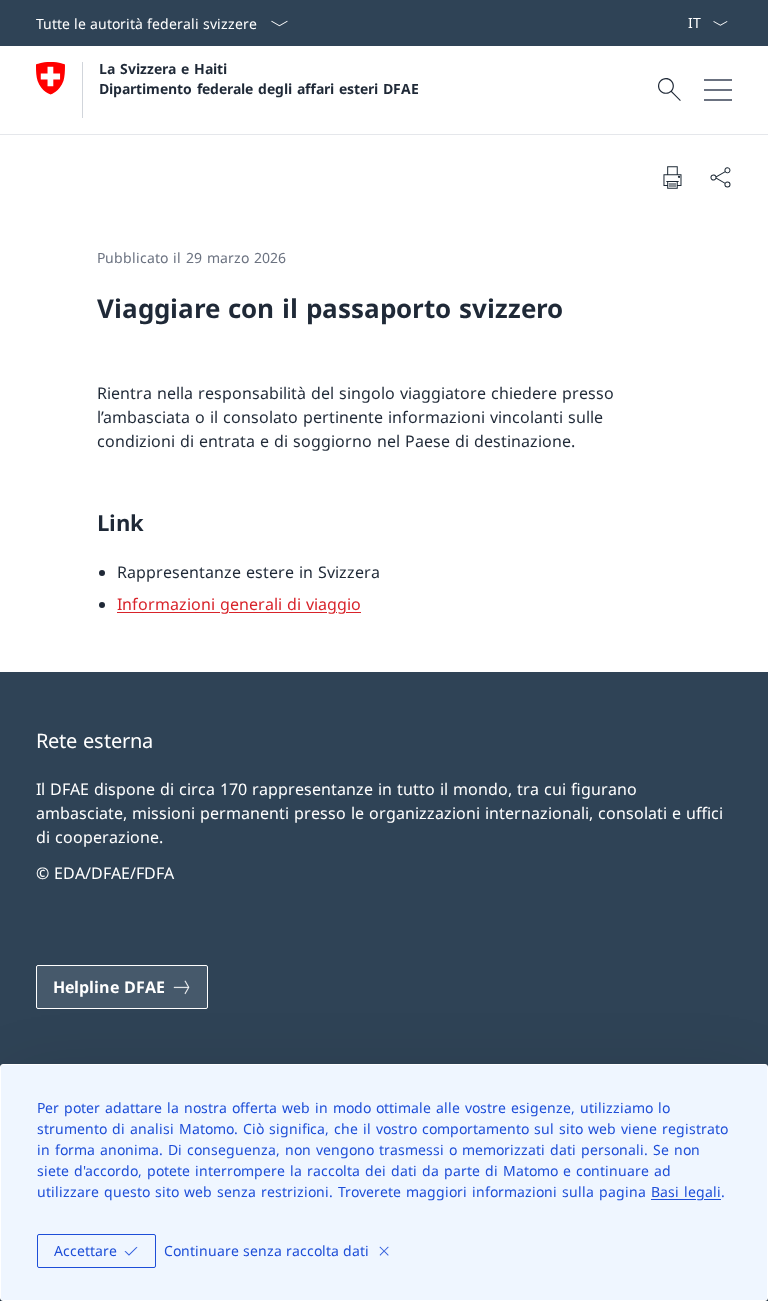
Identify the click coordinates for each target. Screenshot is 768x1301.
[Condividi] (720, 177)
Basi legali (686, 1191)
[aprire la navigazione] (718, 90)
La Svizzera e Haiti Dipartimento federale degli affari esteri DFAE (259, 78)
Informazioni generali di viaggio (239, 604)
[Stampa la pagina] (672, 177)
